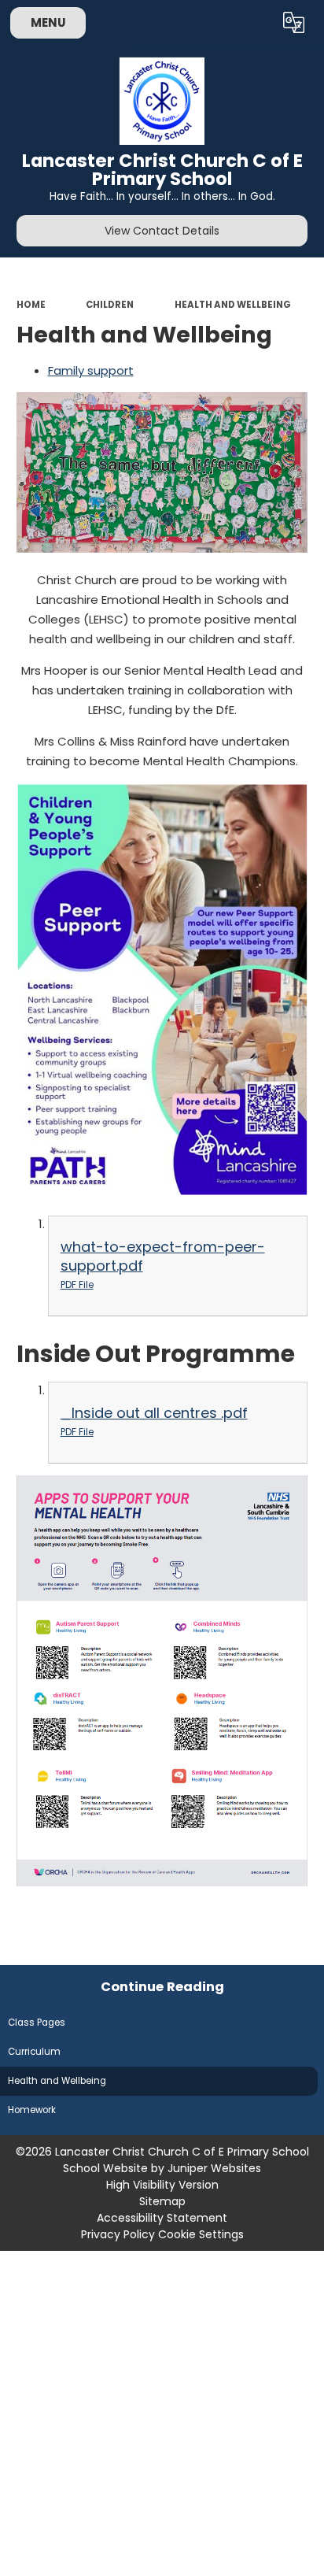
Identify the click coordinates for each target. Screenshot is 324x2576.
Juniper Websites (214, 2168)
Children (110, 305)
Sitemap (162, 2201)
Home (31, 305)
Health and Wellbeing (233, 305)
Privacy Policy (118, 2234)
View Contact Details (162, 231)
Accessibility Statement (162, 2218)
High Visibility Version (162, 2185)
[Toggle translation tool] (294, 23)
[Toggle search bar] (256, 23)
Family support (91, 370)
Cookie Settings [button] (201, 2234)
